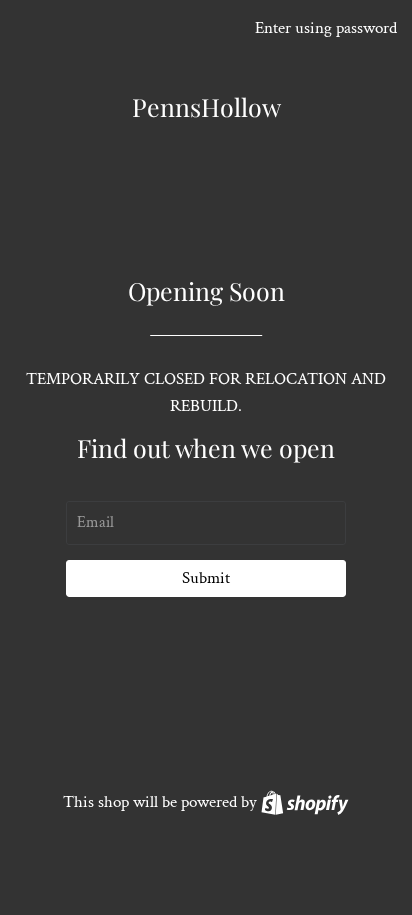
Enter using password (326, 28)
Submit (206, 578)
